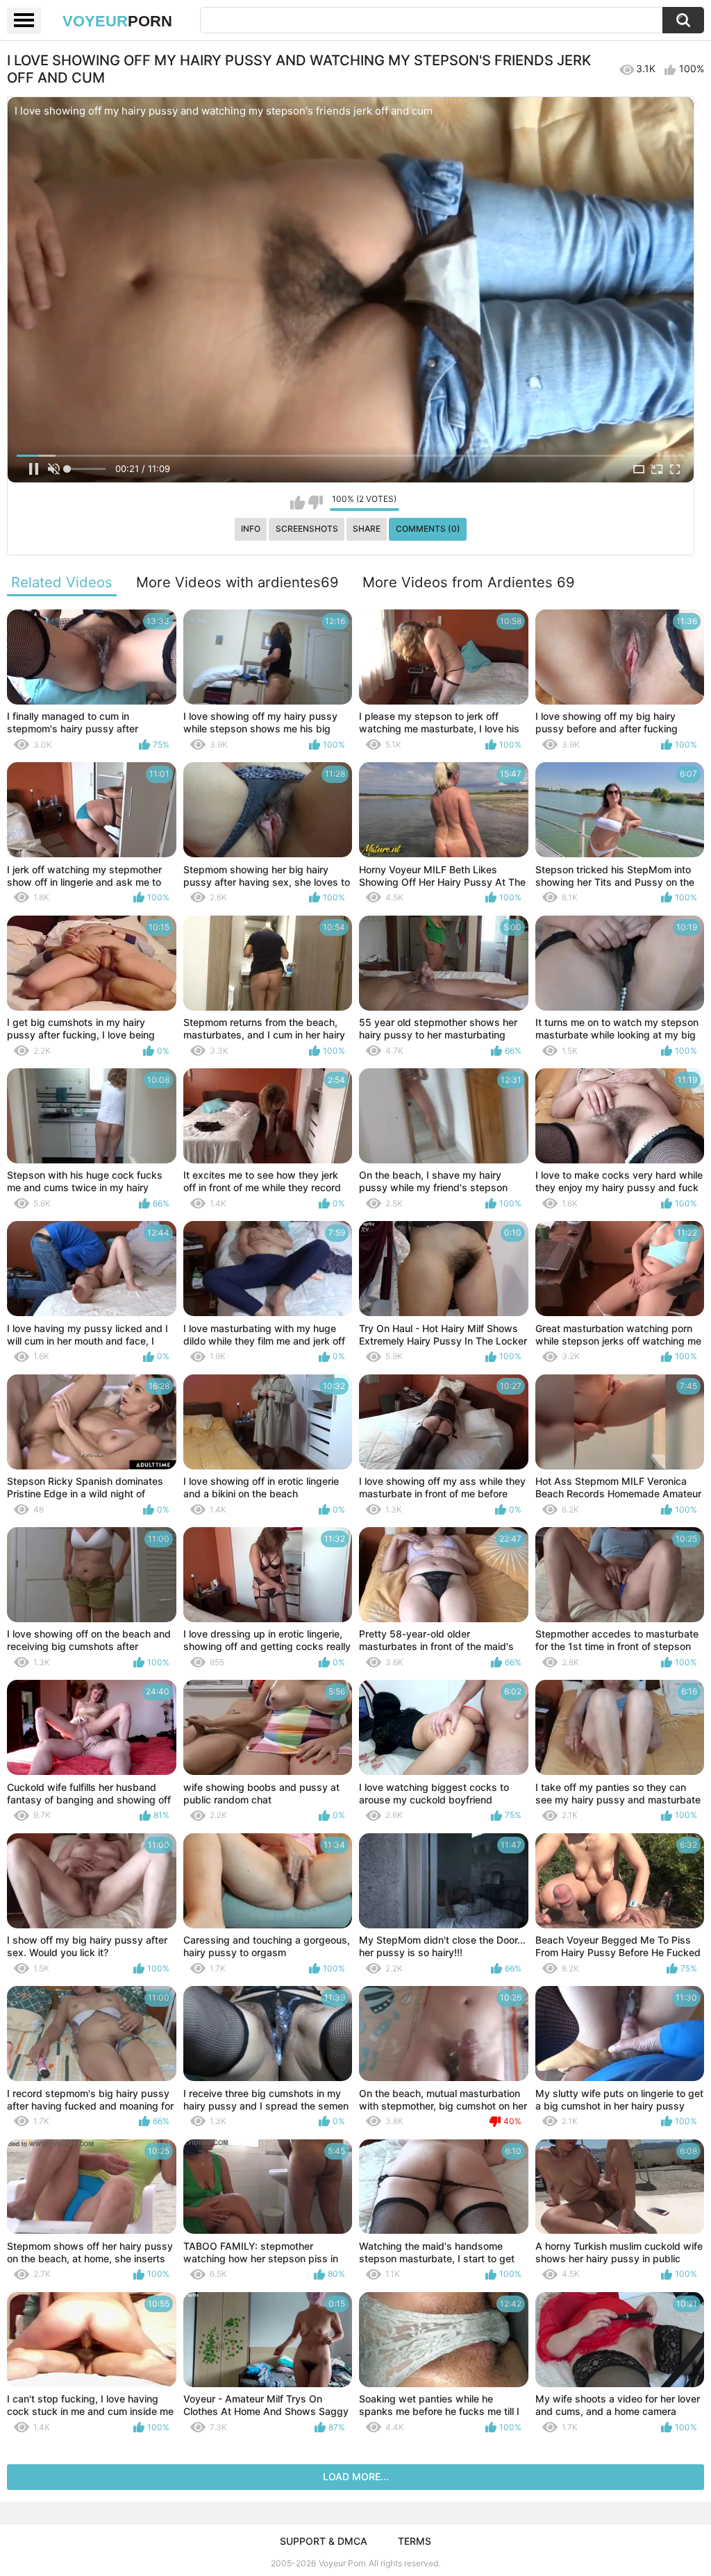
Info (251, 529)
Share (367, 529)
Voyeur (117, 21)
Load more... (356, 2476)
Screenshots (307, 529)
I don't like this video (316, 503)
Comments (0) (428, 529)
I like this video (298, 503)
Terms (415, 2541)
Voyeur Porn (342, 2563)
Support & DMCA (324, 2541)
